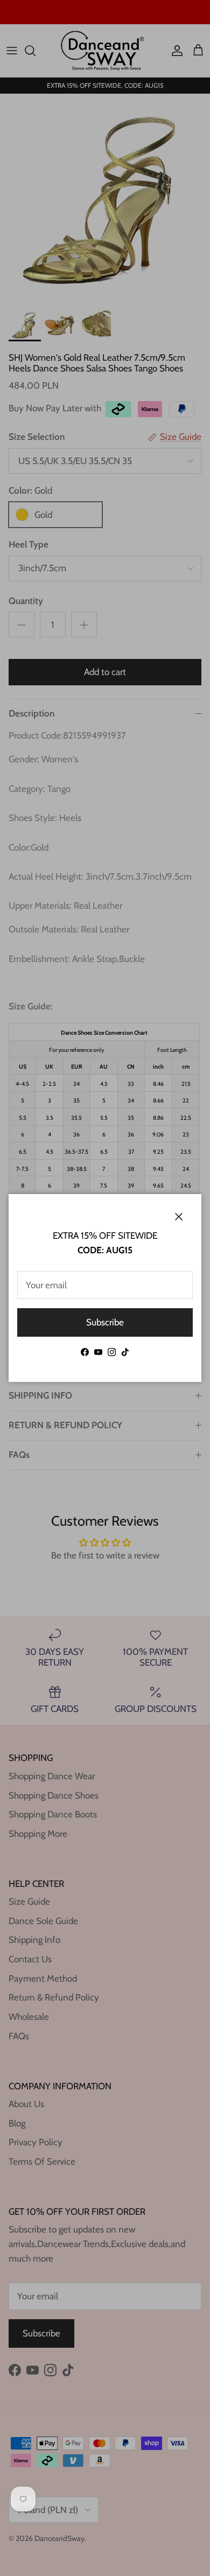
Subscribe (105, 1322)
